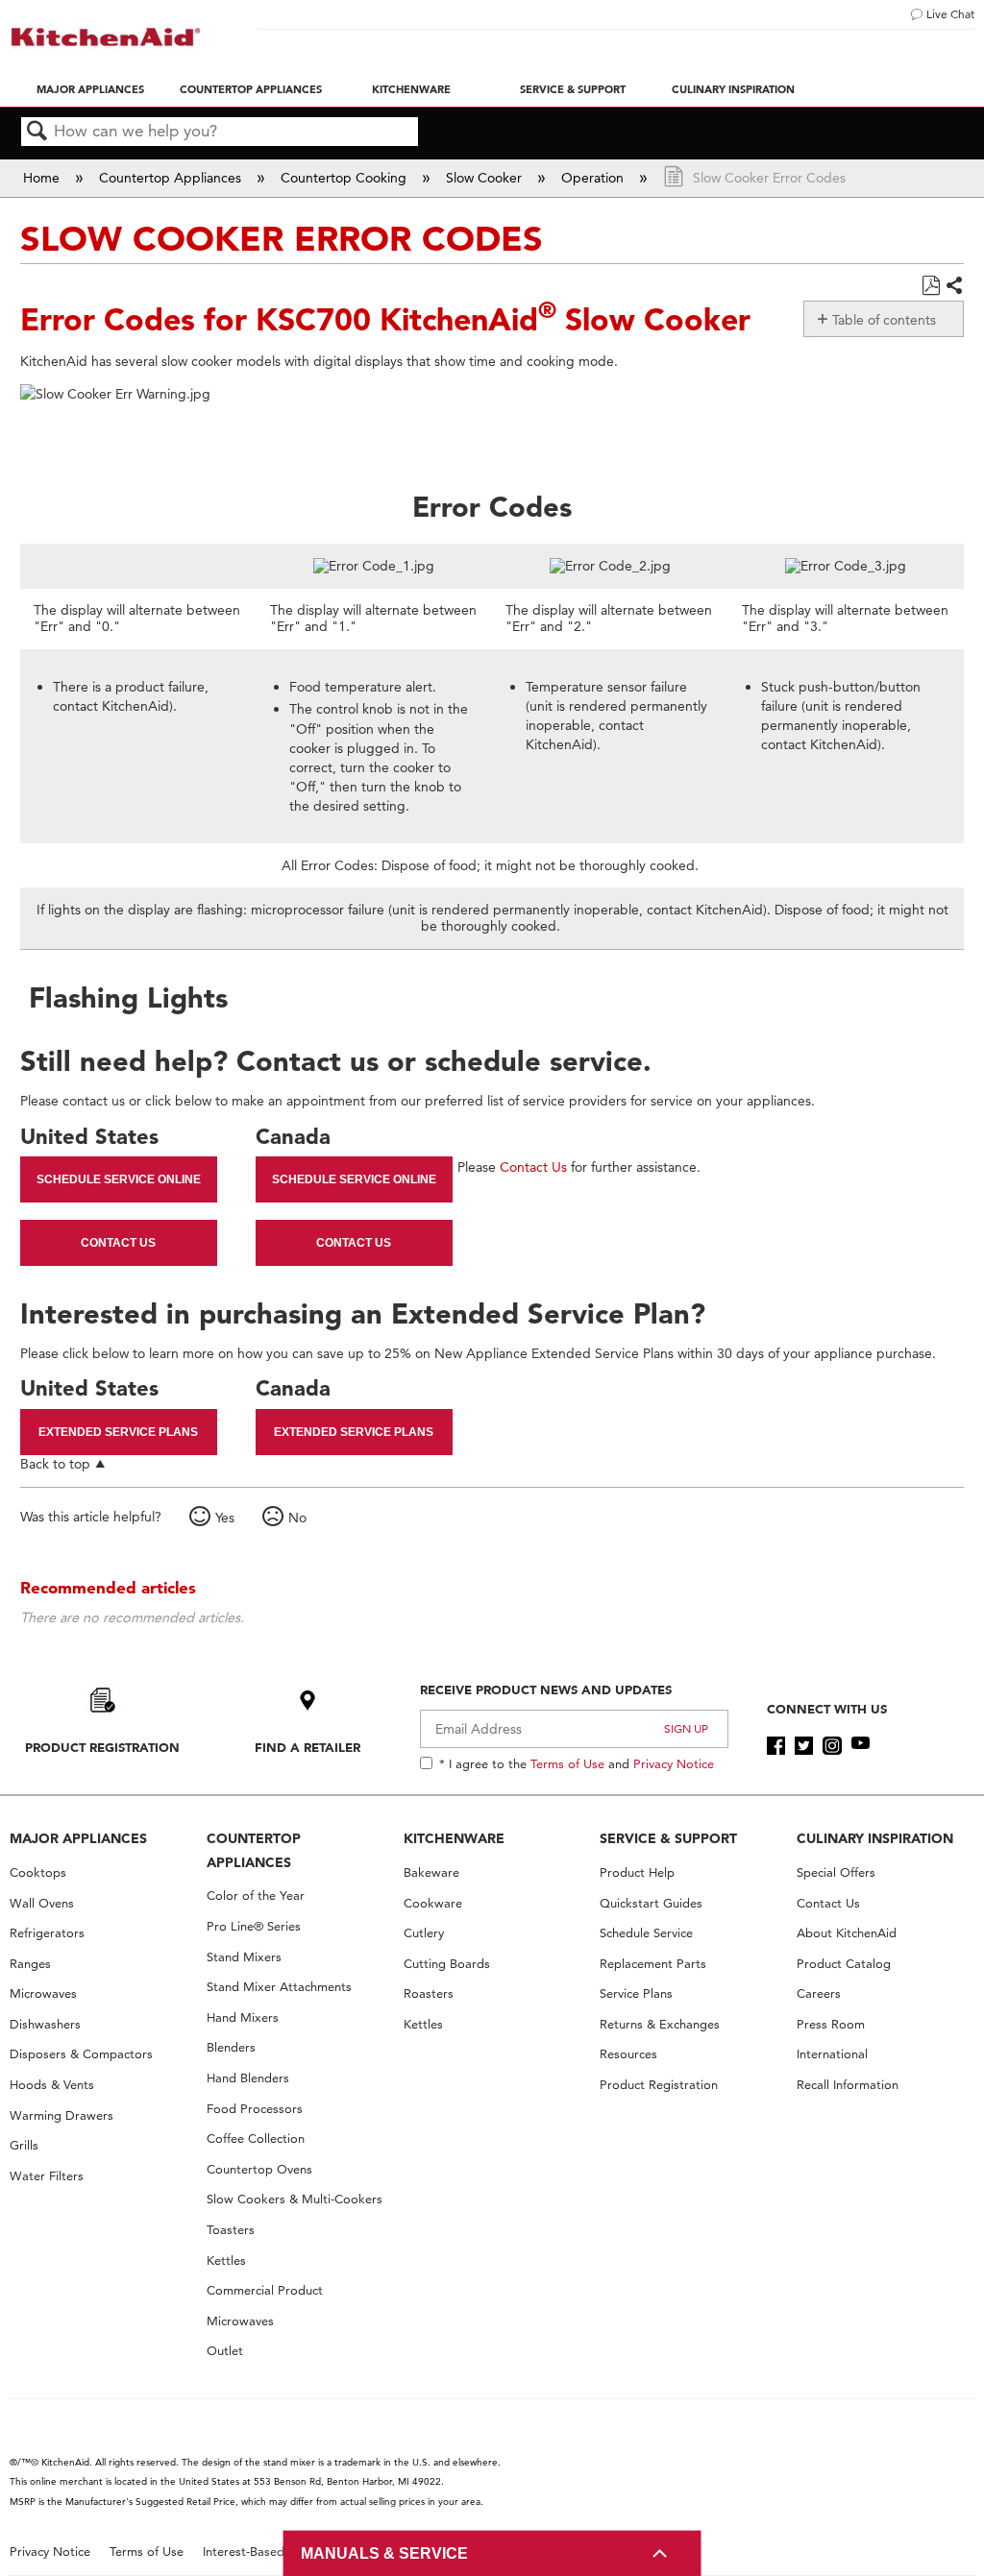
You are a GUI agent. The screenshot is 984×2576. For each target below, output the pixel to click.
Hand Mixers (243, 2017)
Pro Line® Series (254, 1926)
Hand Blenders (248, 2078)
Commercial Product (265, 2290)
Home (43, 178)
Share (954, 286)
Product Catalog (844, 1964)
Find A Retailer (307, 1747)
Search (37, 132)
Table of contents (884, 320)
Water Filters (47, 2176)
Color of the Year (256, 1896)
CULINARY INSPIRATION (875, 1838)
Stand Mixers (244, 1957)
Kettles (226, 2260)
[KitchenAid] (106, 37)
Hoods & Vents (52, 2085)
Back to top (55, 1463)
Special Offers (836, 1872)
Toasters (231, 2230)
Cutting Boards (447, 1964)
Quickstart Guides (651, 1903)
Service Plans (636, 1993)
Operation (594, 178)
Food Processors (255, 2109)
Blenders (231, 2047)
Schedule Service (646, 1933)
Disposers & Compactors (81, 2054)
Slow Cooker (486, 178)
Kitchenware (411, 89)
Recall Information (848, 2085)
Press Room (831, 2024)
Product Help (637, 1872)
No (297, 1518)
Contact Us (118, 1243)
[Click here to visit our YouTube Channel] (861, 1746)
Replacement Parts (653, 1964)
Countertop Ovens (259, 2169)
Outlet (225, 2351)
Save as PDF (931, 286)
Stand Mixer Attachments (279, 1987)
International (832, 2054)
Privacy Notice (674, 1763)
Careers (819, 1993)
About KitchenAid (847, 1933)
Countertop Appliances (251, 89)
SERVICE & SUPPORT (668, 1838)
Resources (628, 2054)
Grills (24, 2145)
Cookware (433, 1903)
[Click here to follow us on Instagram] (832, 1746)
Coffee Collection (256, 2139)
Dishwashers (45, 2024)
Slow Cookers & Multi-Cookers (295, 2199)
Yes (225, 1518)
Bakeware (431, 1872)
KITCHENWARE (454, 1838)
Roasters (429, 1993)
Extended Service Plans (118, 1432)
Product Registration (102, 1747)
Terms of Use (567, 1763)
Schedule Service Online (119, 1179)
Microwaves (43, 1993)
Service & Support (573, 89)
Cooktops (38, 1872)
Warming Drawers (61, 2115)
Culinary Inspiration (733, 89)
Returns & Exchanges (660, 2024)
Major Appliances (90, 89)
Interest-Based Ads (257, 2552)
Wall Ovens (42, 1903)
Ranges (30, 1964)
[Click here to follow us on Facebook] (776, 1746)
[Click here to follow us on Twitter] (804, 1746)
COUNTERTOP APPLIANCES (254, 1850)
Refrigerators (47, 1933)
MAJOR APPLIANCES (78, 1838)
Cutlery (424, 1933)
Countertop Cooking (345, 178)
